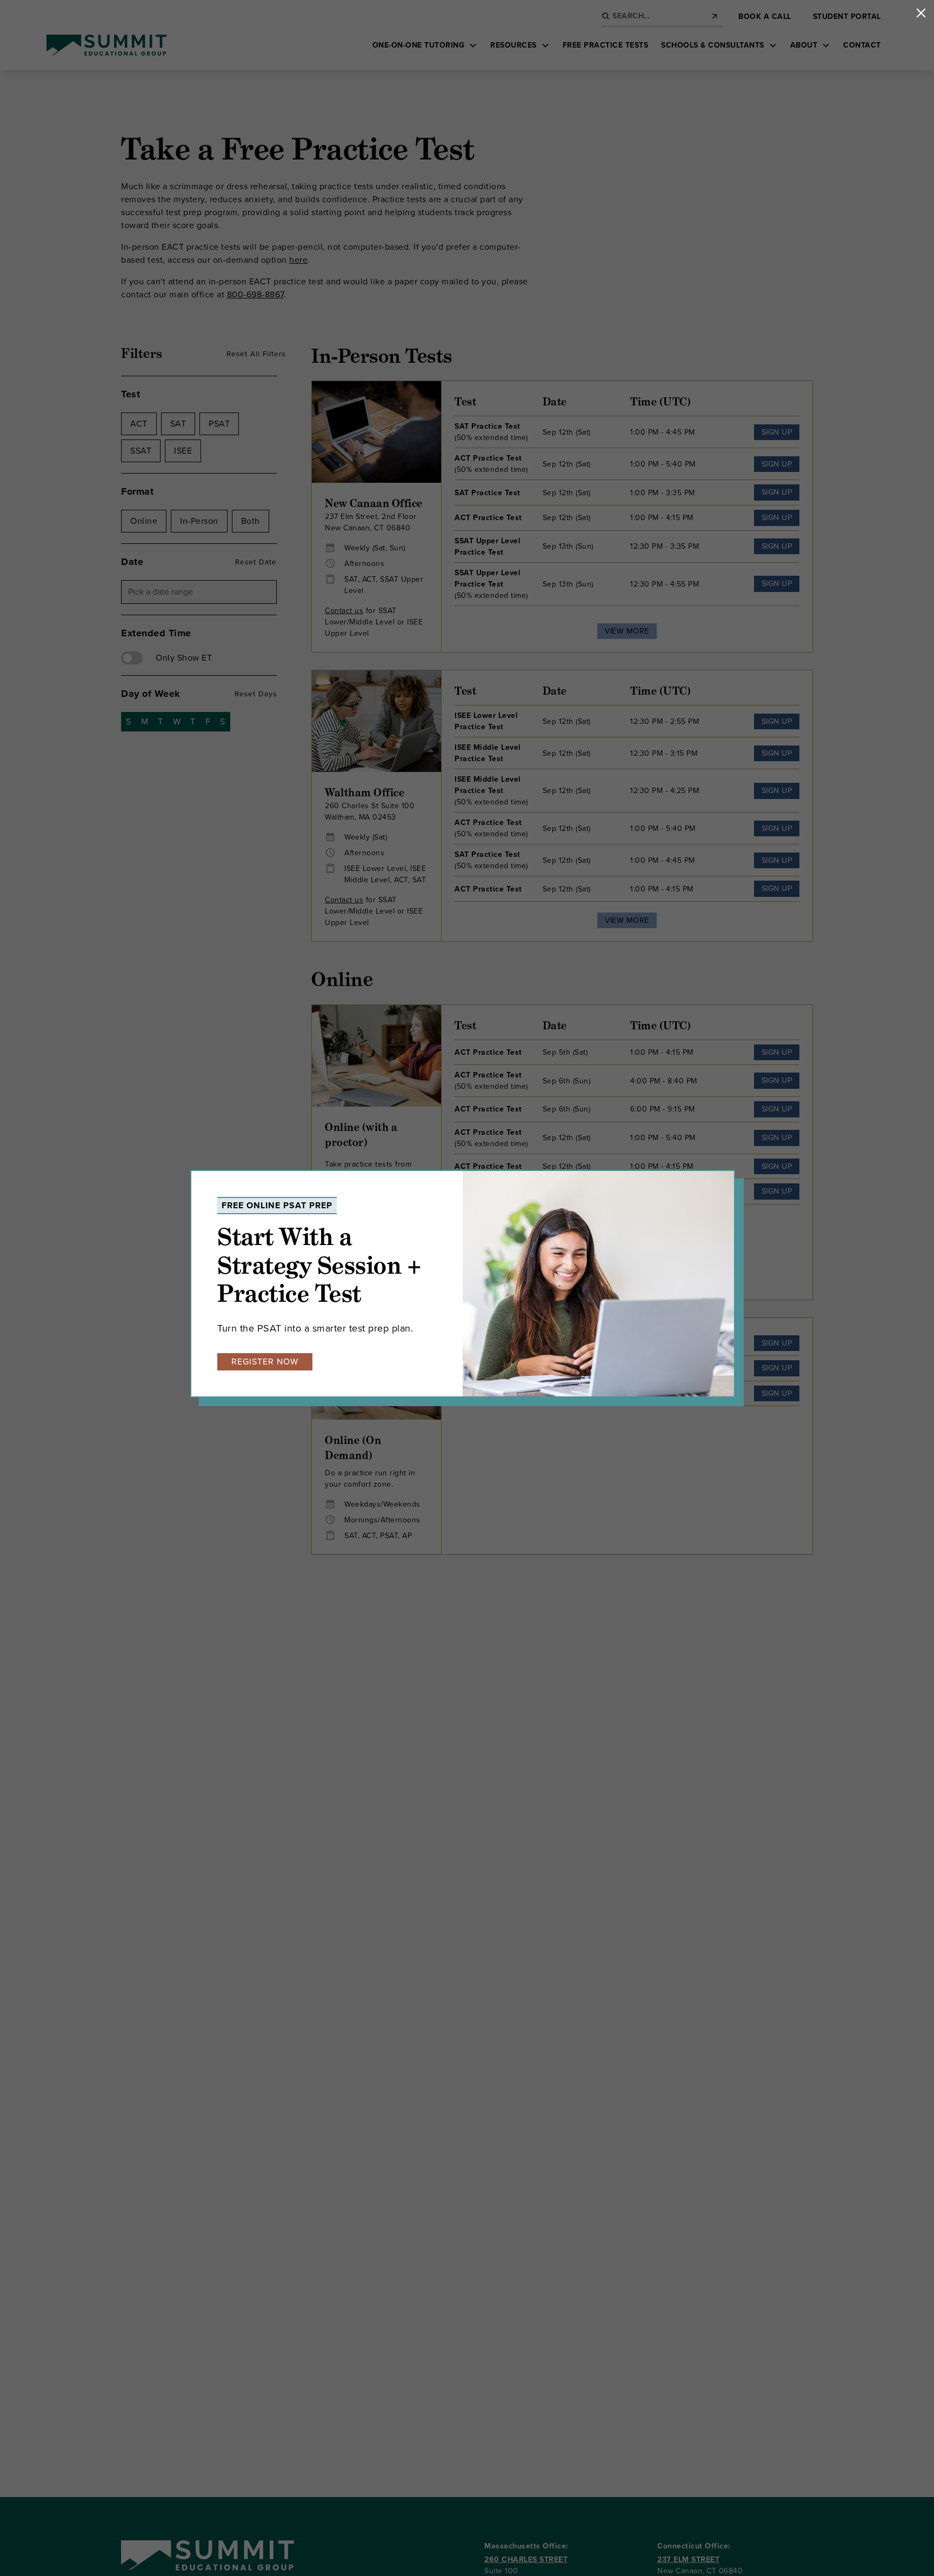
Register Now (265, 1362)
